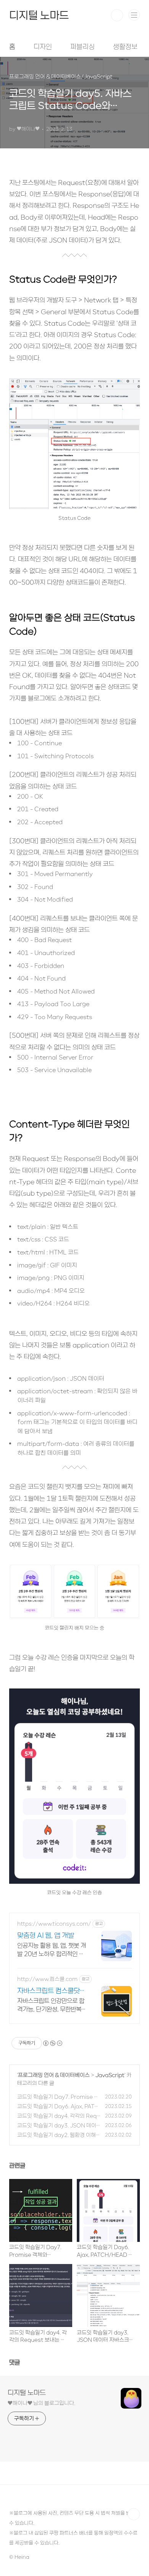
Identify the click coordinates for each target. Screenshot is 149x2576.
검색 (117, 15)
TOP (134, 2514)
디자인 (43, 47)
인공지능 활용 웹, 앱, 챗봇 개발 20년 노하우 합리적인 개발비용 (52, 1950)
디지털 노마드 (39, 15)
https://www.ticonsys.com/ (54, 1924)
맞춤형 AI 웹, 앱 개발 (46, 1935)
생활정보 (125, 47)
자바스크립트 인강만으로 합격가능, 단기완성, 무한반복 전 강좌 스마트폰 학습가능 (51, 2005)
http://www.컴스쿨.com (47, 1979)
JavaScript (110, 2075)
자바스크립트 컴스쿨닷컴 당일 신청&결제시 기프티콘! (52, 1991)
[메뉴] (134, 15)
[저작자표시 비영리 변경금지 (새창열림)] (52, 2043)
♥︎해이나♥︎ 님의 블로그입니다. (41, 2403)
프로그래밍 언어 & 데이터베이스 (54, 2075)
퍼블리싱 (83, 47)
